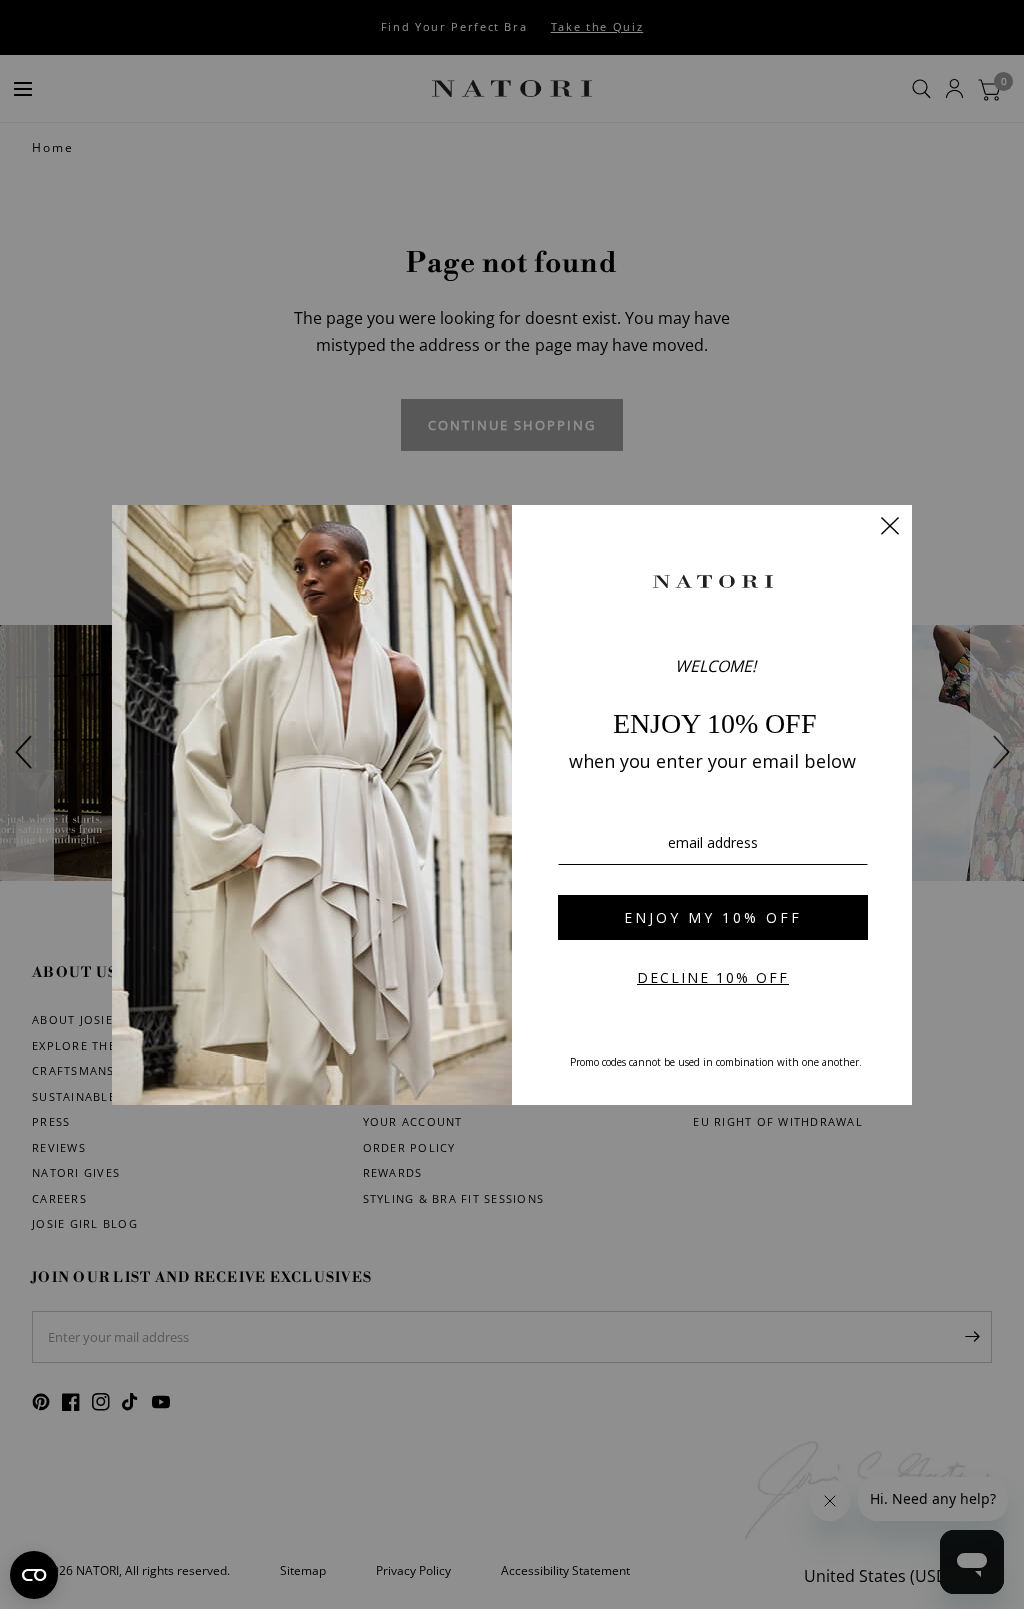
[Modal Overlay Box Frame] (512, 805)
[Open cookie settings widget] (34, 1575)
